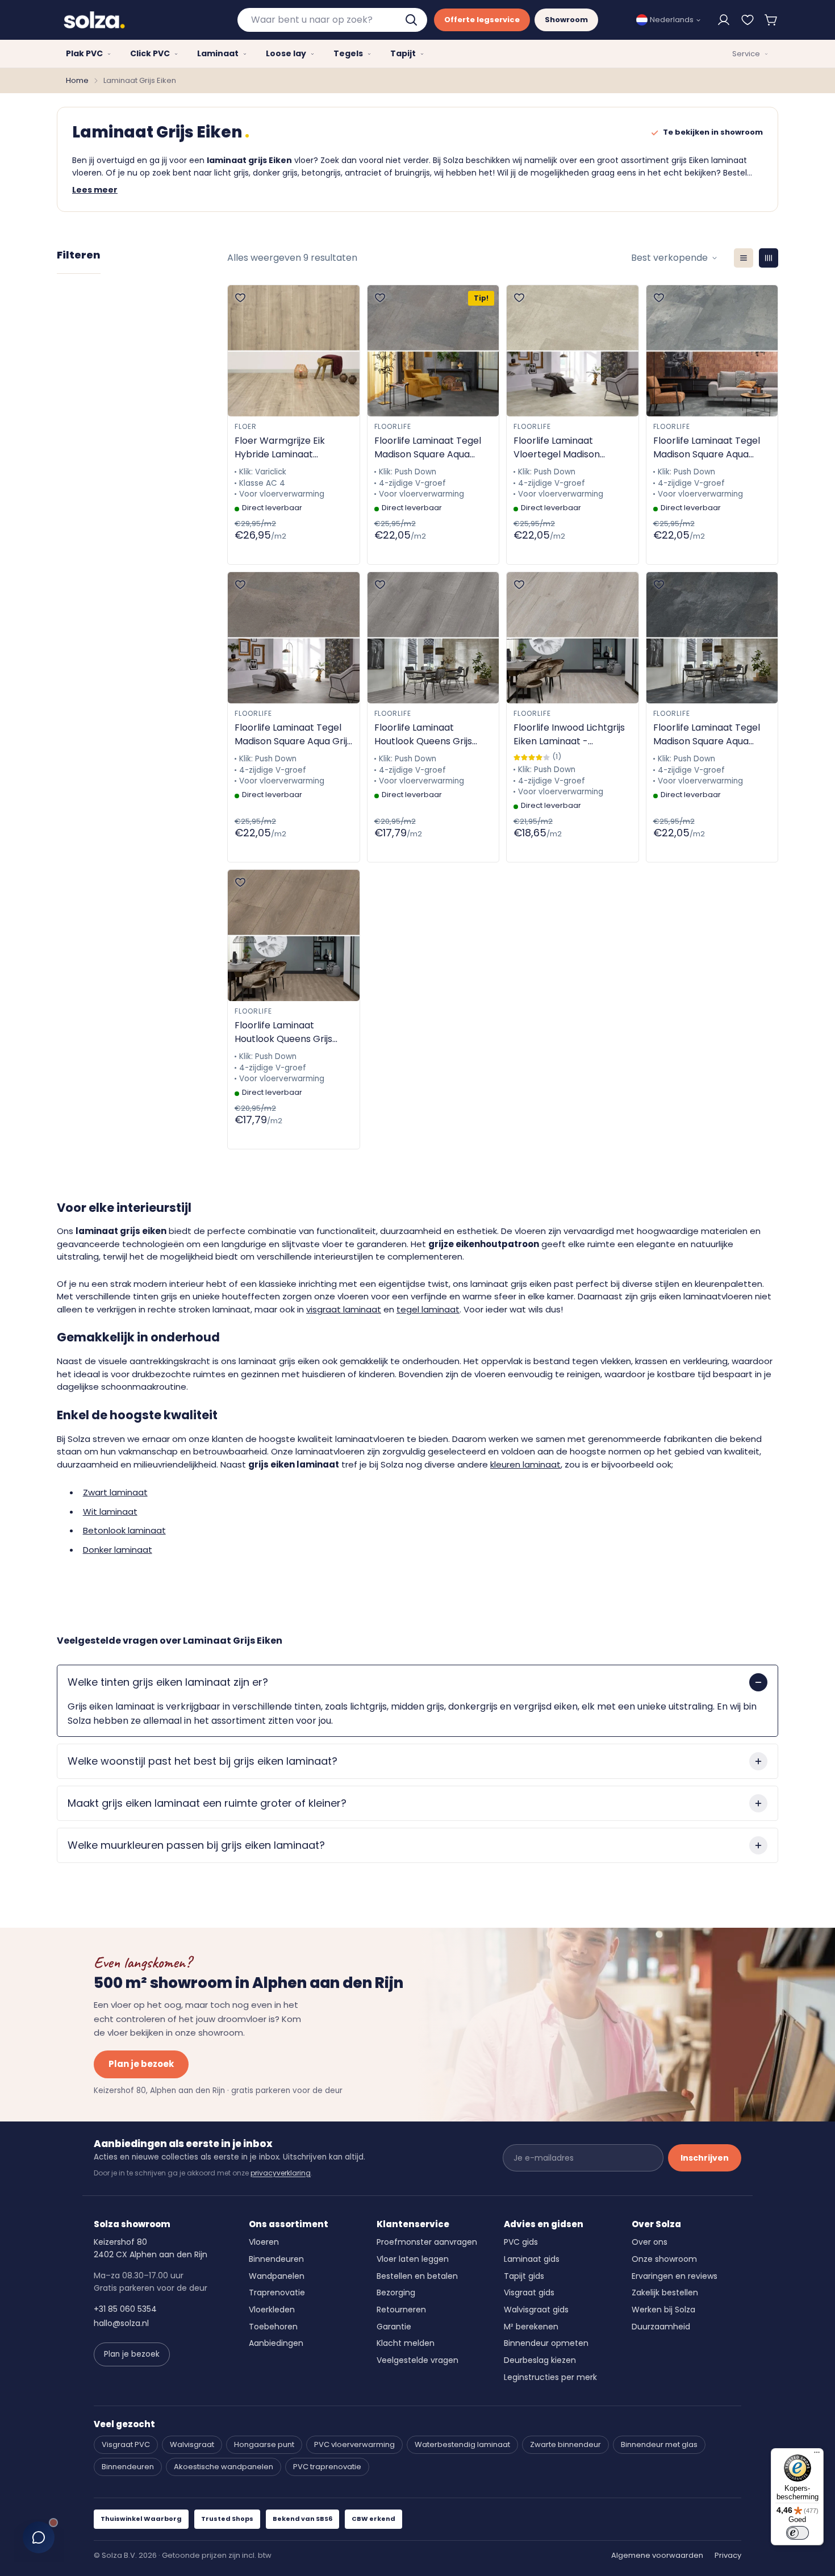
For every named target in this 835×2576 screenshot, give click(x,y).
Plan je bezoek (141, 2064)
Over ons (650, 2242)
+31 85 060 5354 (125, 2309)
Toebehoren (273, 2327)
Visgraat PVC (126, 2444)
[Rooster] (769, 258)
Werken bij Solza (663, 2310)
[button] (771, 20)
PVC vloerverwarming (354, 2444)
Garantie (394, 2327)
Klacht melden (406, 2343)
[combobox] (332, 20)
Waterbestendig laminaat (462, 2444)
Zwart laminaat (115, 1492)
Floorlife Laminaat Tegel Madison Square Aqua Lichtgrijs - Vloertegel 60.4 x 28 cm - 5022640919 (433, 448)
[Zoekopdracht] (412, 20)
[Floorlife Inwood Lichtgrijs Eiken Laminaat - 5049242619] (573, 638)
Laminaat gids (532, 2259)
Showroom (566, 20)
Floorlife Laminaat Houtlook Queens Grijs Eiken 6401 (423, 735)
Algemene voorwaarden (657, 2555)
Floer (246, 426)
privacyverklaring (281, 2173)
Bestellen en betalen (417, 2276)
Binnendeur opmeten (546, 2343)
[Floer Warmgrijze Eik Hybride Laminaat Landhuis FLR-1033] (294, 351)
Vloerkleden (272, 2310)
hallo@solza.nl (121, 2323)
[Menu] (817, 2455)
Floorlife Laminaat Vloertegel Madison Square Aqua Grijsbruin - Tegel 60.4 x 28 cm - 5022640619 (567, 448)
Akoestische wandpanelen (224, 2467)
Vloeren (264, 2242)
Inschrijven (705, 2158)
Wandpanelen (277, 2276)
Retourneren (401, 2310)
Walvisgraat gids (536, 2310)
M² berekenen (531, 2327)
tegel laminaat (428, 1309)
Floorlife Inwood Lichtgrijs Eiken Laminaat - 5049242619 (569, 735)
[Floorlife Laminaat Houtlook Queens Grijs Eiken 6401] (433, 638)
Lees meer (95, 190)
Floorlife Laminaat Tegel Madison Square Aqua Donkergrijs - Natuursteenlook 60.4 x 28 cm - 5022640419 (711, 735)
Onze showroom (664, 2259)
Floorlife (393, 426)
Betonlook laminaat (124, 1530)
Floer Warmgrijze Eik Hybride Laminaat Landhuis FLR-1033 (280, 448)
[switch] (798, 2533)
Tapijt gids (524, 2276)
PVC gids (521, 2242)
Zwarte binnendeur (565, 2444)
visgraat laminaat (344, 1309)
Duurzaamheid (661, 2327)
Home (77, 80)
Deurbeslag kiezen (540, 2360)
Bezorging (396, 2292)
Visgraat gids (529, 2292)
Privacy (728, 2555)
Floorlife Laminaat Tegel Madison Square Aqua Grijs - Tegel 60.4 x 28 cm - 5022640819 (293, 735)
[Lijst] (744, 258)
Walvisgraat (192, 2444)
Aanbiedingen (276, 2343)
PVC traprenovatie (327, 2467)
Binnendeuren (276, 2259)
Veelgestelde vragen (417, 2360)
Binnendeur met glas (659, 2444)
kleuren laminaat (525, 1464)
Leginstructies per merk (550, 2377)
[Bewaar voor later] (748, 20)
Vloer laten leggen (413, 2259)
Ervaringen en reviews (675, 2276)
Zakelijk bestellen (665, 2292)
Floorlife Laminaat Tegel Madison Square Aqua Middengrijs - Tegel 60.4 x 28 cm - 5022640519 (710, 448)
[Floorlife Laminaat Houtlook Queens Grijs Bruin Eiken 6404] (294, 935)
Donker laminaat (118, 1550)
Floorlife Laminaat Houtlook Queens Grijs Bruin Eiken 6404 (283, 1032)
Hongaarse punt (264, 2444)
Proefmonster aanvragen (427, 2242)
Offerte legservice (482, 20)
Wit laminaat (110, 1512)
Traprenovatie (277, 2292)
